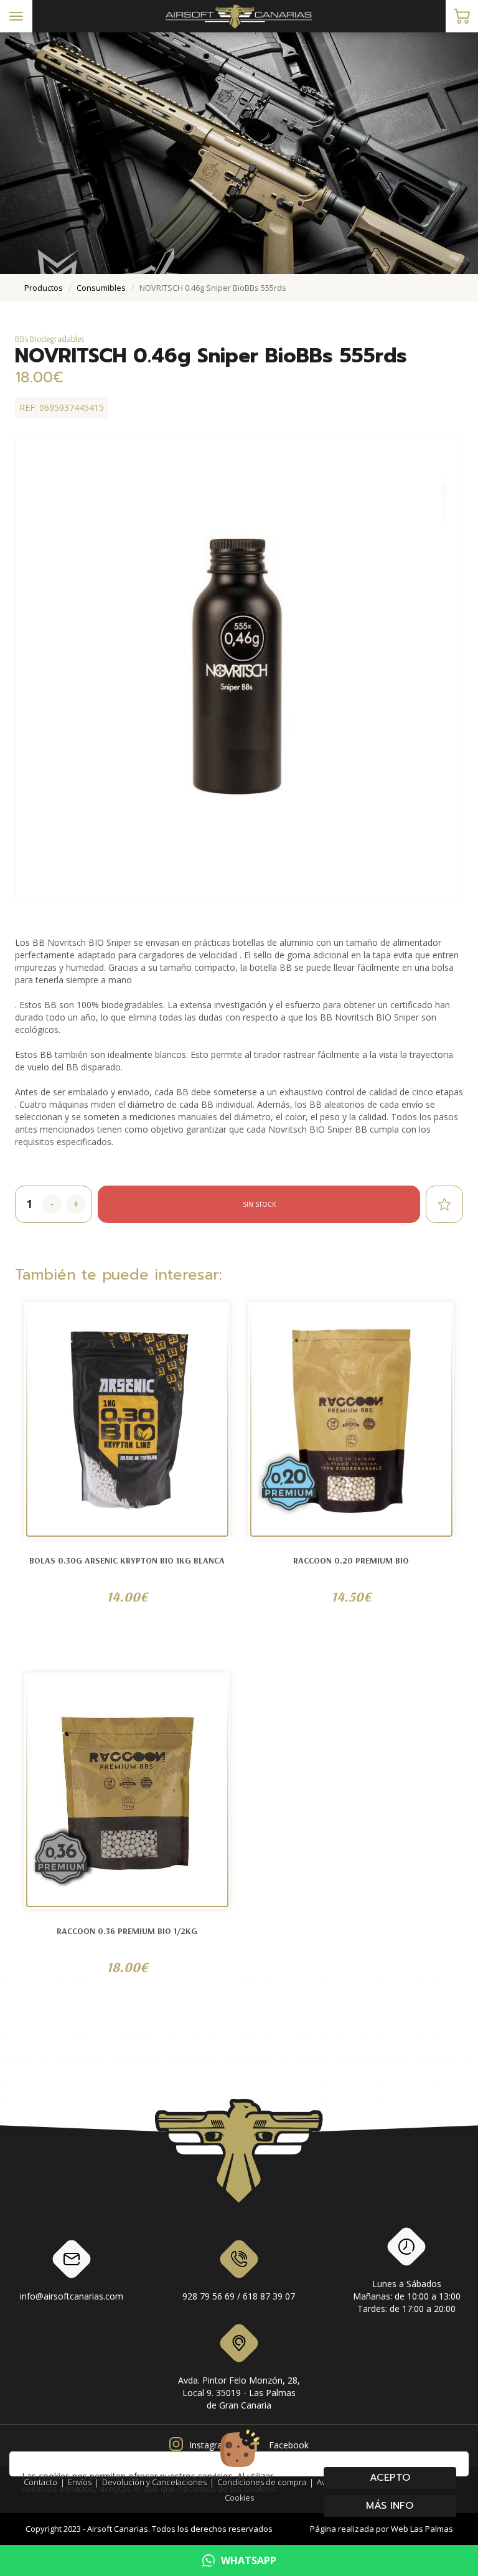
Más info (390, 2506)
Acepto (390, 2478)
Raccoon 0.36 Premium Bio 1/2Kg (127, 1931)
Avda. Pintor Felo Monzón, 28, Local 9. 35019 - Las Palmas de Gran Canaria (239, 2393)
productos (44, 288)
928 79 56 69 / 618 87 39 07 (239, 2296)
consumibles (101, 288)
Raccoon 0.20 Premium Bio (351, 1560)
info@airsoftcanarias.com (72, 2296)
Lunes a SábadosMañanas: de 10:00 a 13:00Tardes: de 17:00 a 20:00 (407, 2296)
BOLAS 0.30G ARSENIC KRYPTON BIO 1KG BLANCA (127, 1560)
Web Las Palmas (422, 2529)
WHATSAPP (249, 2560)
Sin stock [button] (259, 1204)
